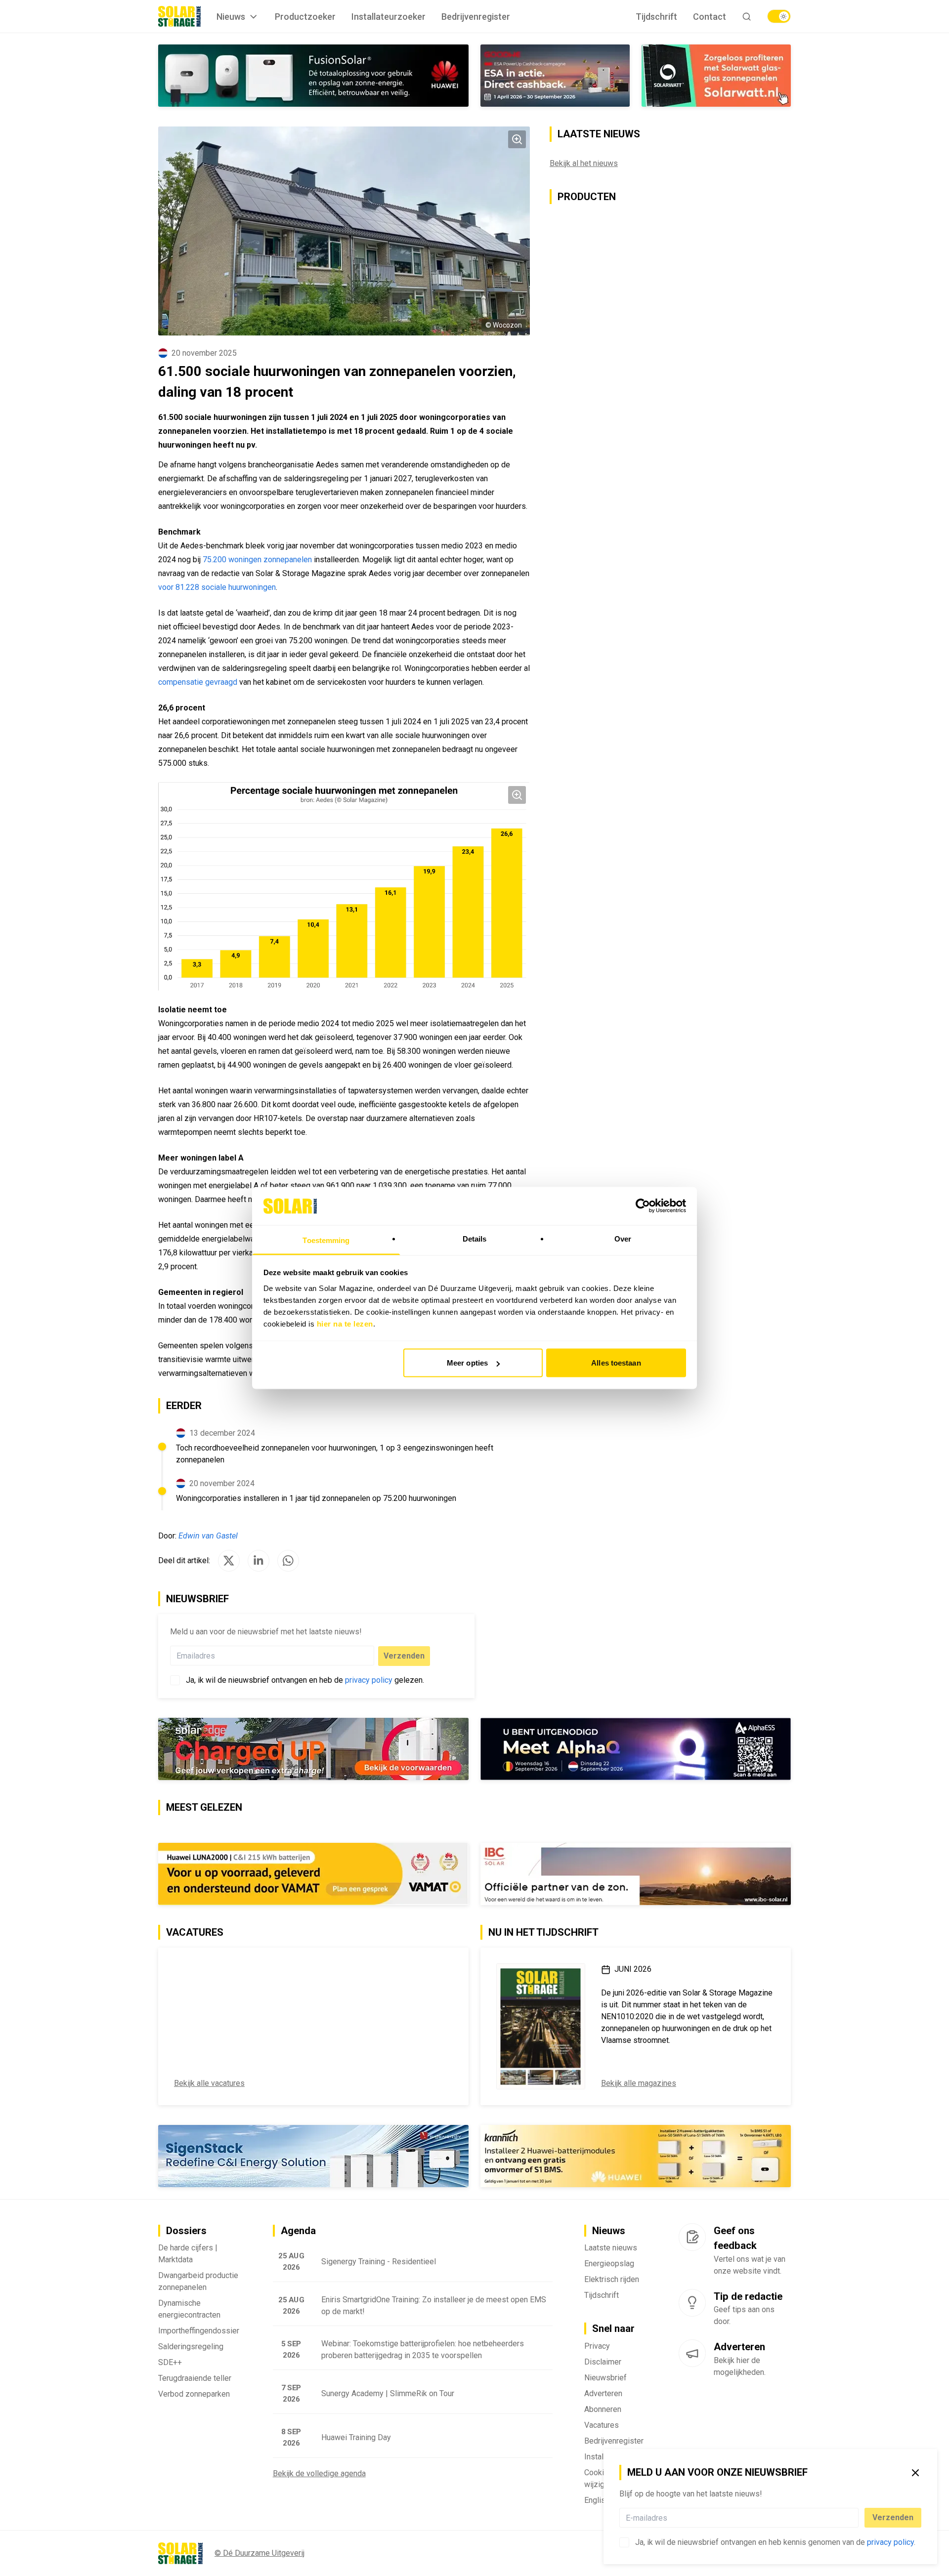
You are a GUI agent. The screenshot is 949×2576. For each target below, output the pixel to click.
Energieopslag (609, 2264)
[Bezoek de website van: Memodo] (636, 2156)
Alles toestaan (616, 1363)
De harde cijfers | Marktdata (188, 2254)
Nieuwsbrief (605, 2378)
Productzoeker (305, 17)
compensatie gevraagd (198, 682)
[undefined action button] (856, 2518)
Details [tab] (475, 1238)
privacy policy (890, 2542)
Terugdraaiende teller (195, 2378)
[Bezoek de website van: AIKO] (313, 1874)
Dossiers (186, 2231)
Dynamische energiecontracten (189, 2309)
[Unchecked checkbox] (624, 2542)
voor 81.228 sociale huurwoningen (217, 587)
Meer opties (467, 1363)
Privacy (597, 2346)
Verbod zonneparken (194, 2394)
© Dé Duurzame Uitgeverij (259, 2553)
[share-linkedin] (259, 1561)
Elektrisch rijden (612, 2279)
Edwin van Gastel (208, 1536)
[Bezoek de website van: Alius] (313, 76)
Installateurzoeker (388, 17)
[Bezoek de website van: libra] (313, 2156)
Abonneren (603, 2409)
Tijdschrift (656, 17)
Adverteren (603, 2393)
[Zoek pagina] (747, 17)
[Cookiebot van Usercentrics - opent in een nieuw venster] (643, 1206)
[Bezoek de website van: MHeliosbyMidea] (636, 1749)
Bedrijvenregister (476, 17)
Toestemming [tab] (326, 1240)
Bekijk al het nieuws (584, 163)
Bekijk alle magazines (639, 2083)
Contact (710, 17)
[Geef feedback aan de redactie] (692, 2237)
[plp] (779, 16)
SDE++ (170, 2362)
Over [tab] (623, 1238)
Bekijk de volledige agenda (319, 2473)
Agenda (298, 2231)
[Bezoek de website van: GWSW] (555, 76)
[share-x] (229, 1561)
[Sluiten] (915, 2473)
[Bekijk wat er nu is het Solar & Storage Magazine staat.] (541, 2026)
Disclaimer (603, 2362)
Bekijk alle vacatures (209, 2083)
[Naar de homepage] (179, 16)
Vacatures (602, 2425)
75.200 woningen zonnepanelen (257, 560)
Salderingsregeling (191, 2347)
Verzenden (893, 2517)
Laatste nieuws (611, 2248)
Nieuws (231, 17)
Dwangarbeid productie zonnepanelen (198, 2281)
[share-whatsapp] (288, 1561)
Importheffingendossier (199, 2331)
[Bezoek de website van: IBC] (636, 1874)
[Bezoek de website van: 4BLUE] (313, 1749)
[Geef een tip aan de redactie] (692, 2303)
